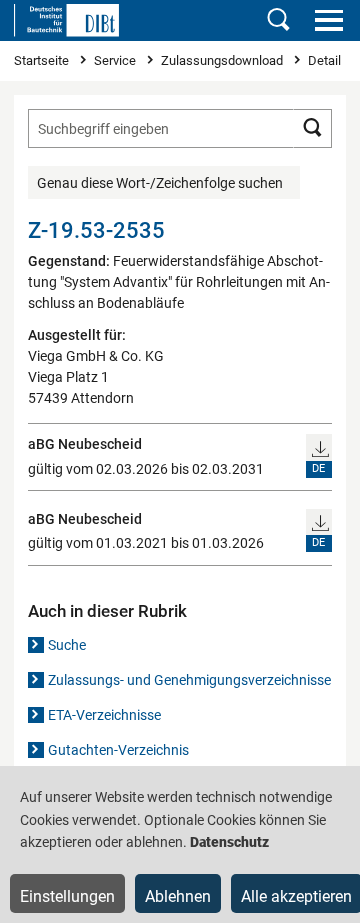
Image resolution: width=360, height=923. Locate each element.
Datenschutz (229, 842)
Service (116, 60)
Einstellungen (67, 896)
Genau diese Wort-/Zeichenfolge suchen (160, 183)
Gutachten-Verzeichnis (118, 750)
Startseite (43, 60)
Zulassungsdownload (223, 60)
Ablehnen (178, 896)
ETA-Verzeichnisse (104, 715)
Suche (67, 645)
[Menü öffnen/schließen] (328, 20)
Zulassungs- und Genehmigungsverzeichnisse (189, 680)
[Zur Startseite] (66, 20)
